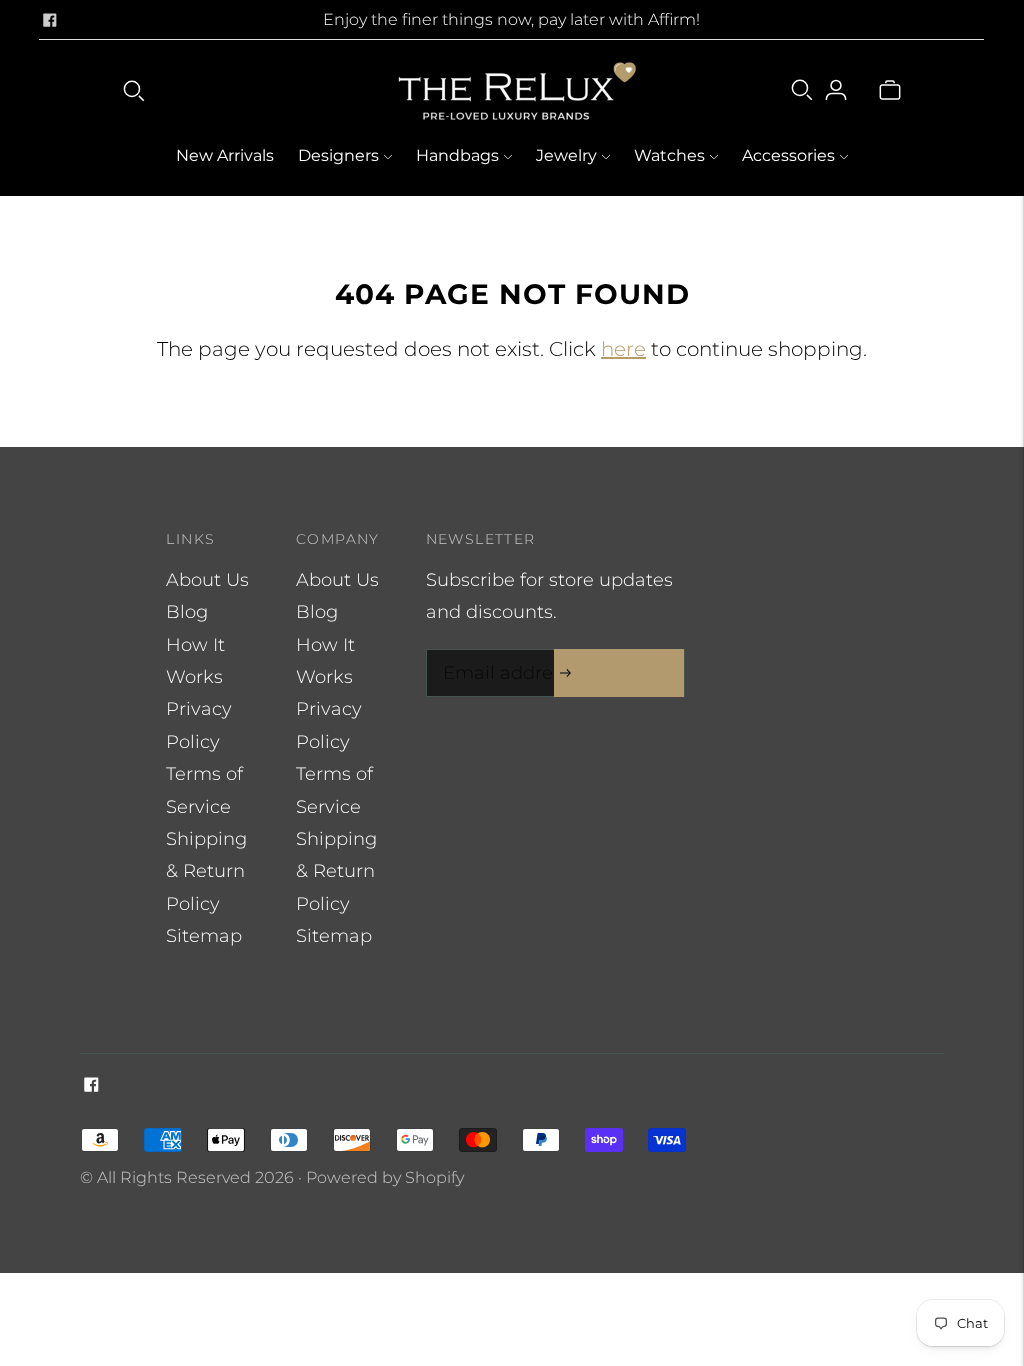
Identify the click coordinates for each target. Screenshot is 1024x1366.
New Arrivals (225, 155)
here (623, 349)
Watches (669, 155)
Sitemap (204, 936)
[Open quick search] (134, 90)
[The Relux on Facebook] (50, 20)
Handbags (457, 155)
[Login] (836, 90)
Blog (187, 612)
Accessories (788, 155)
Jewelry (566, 155)
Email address (502, 652)
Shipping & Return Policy (206, 871)
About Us (207, 580)
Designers (338, 155)
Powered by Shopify (385, 1177)
